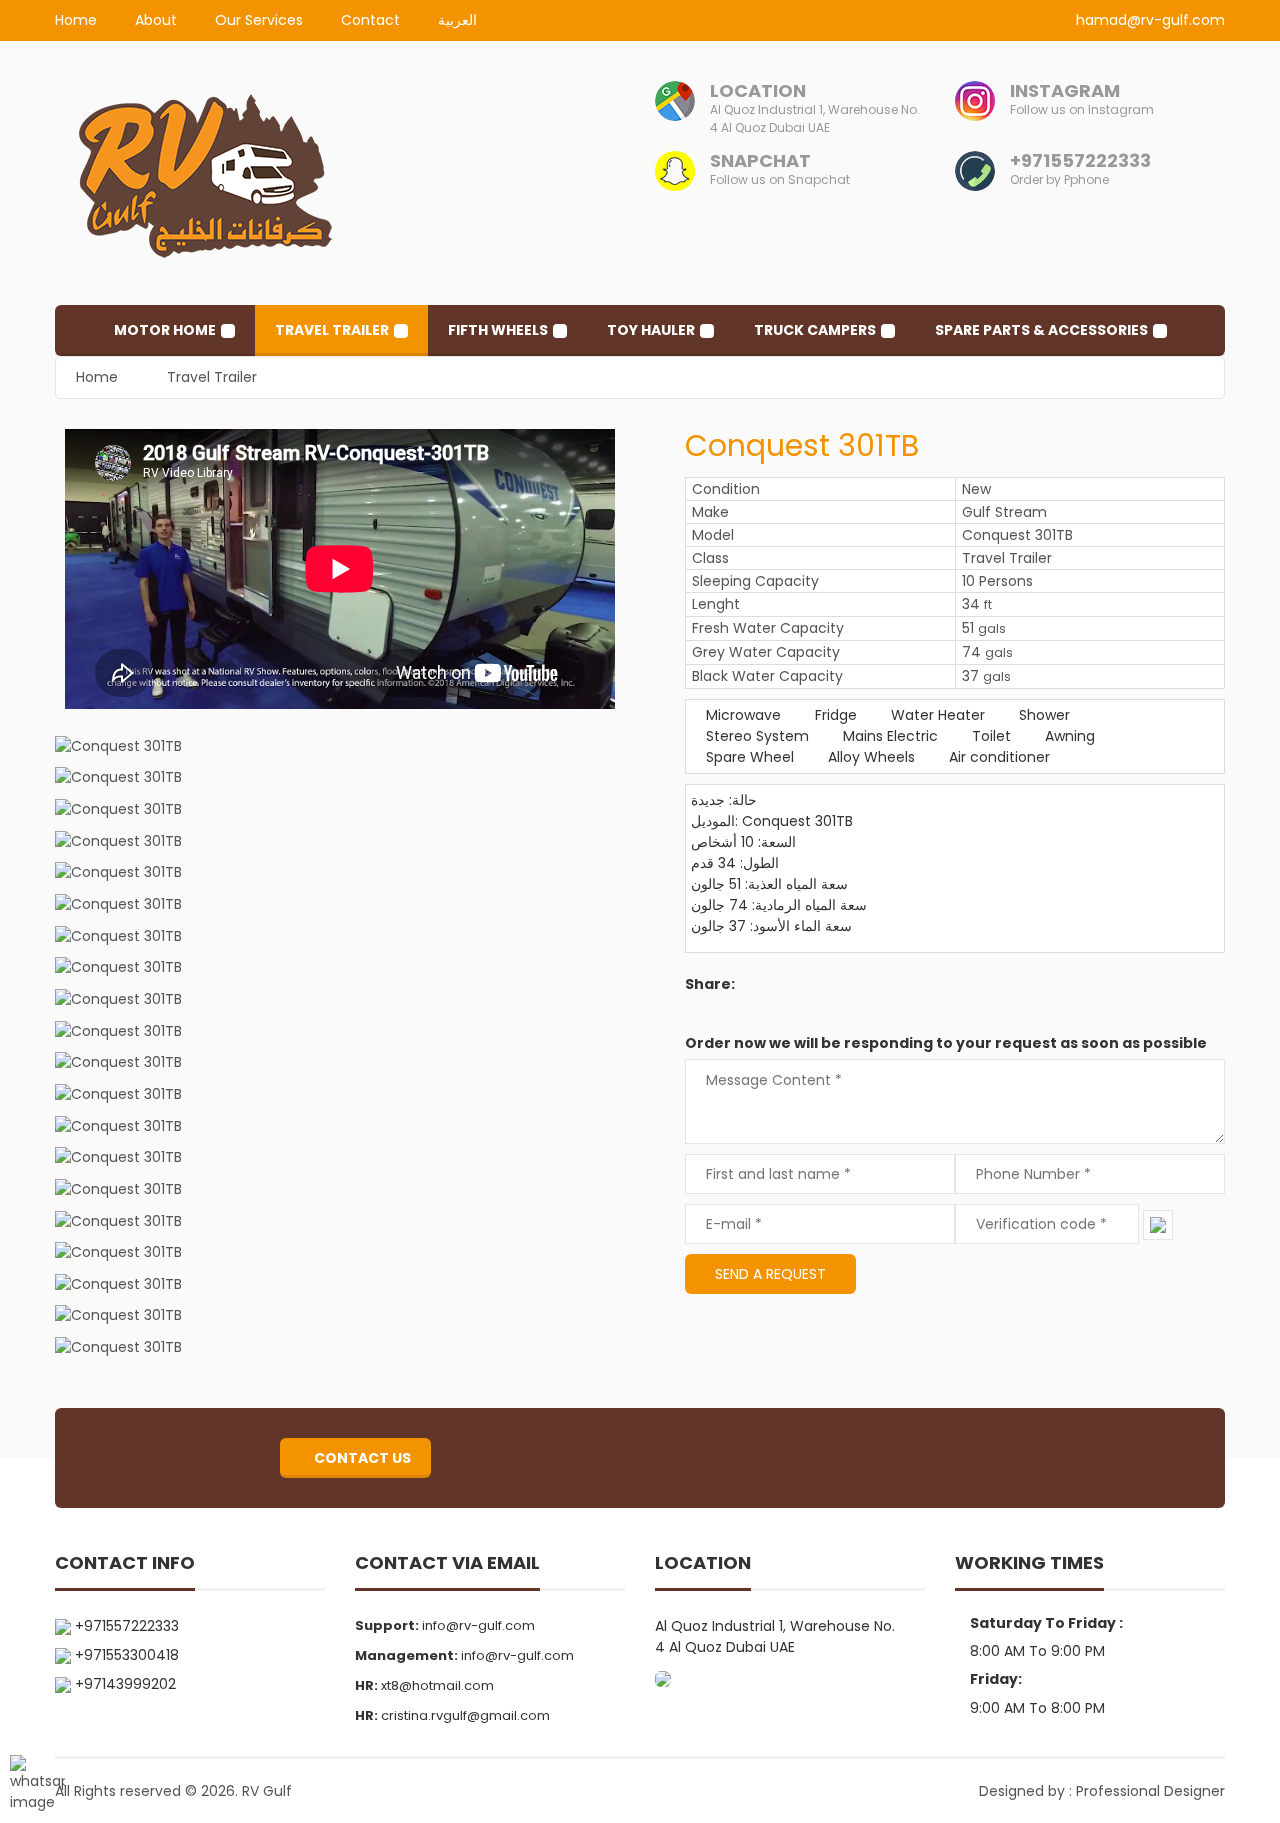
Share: (710, 984)
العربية (457, 20)
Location (758, 90)
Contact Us (361, 1458)
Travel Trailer (332, 330)
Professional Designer (1150, 1791)
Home (76, 20)
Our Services (259, 20)
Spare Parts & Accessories (1041, 330)
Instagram (1065, 90)
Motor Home (165, 330)
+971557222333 (1080, 160)
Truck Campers (815, 330)
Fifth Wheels (498, 330)
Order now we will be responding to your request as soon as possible (946, 1043)
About (156, 20)
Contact (370, 20)
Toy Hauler (651, 330)
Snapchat (760, 160)
